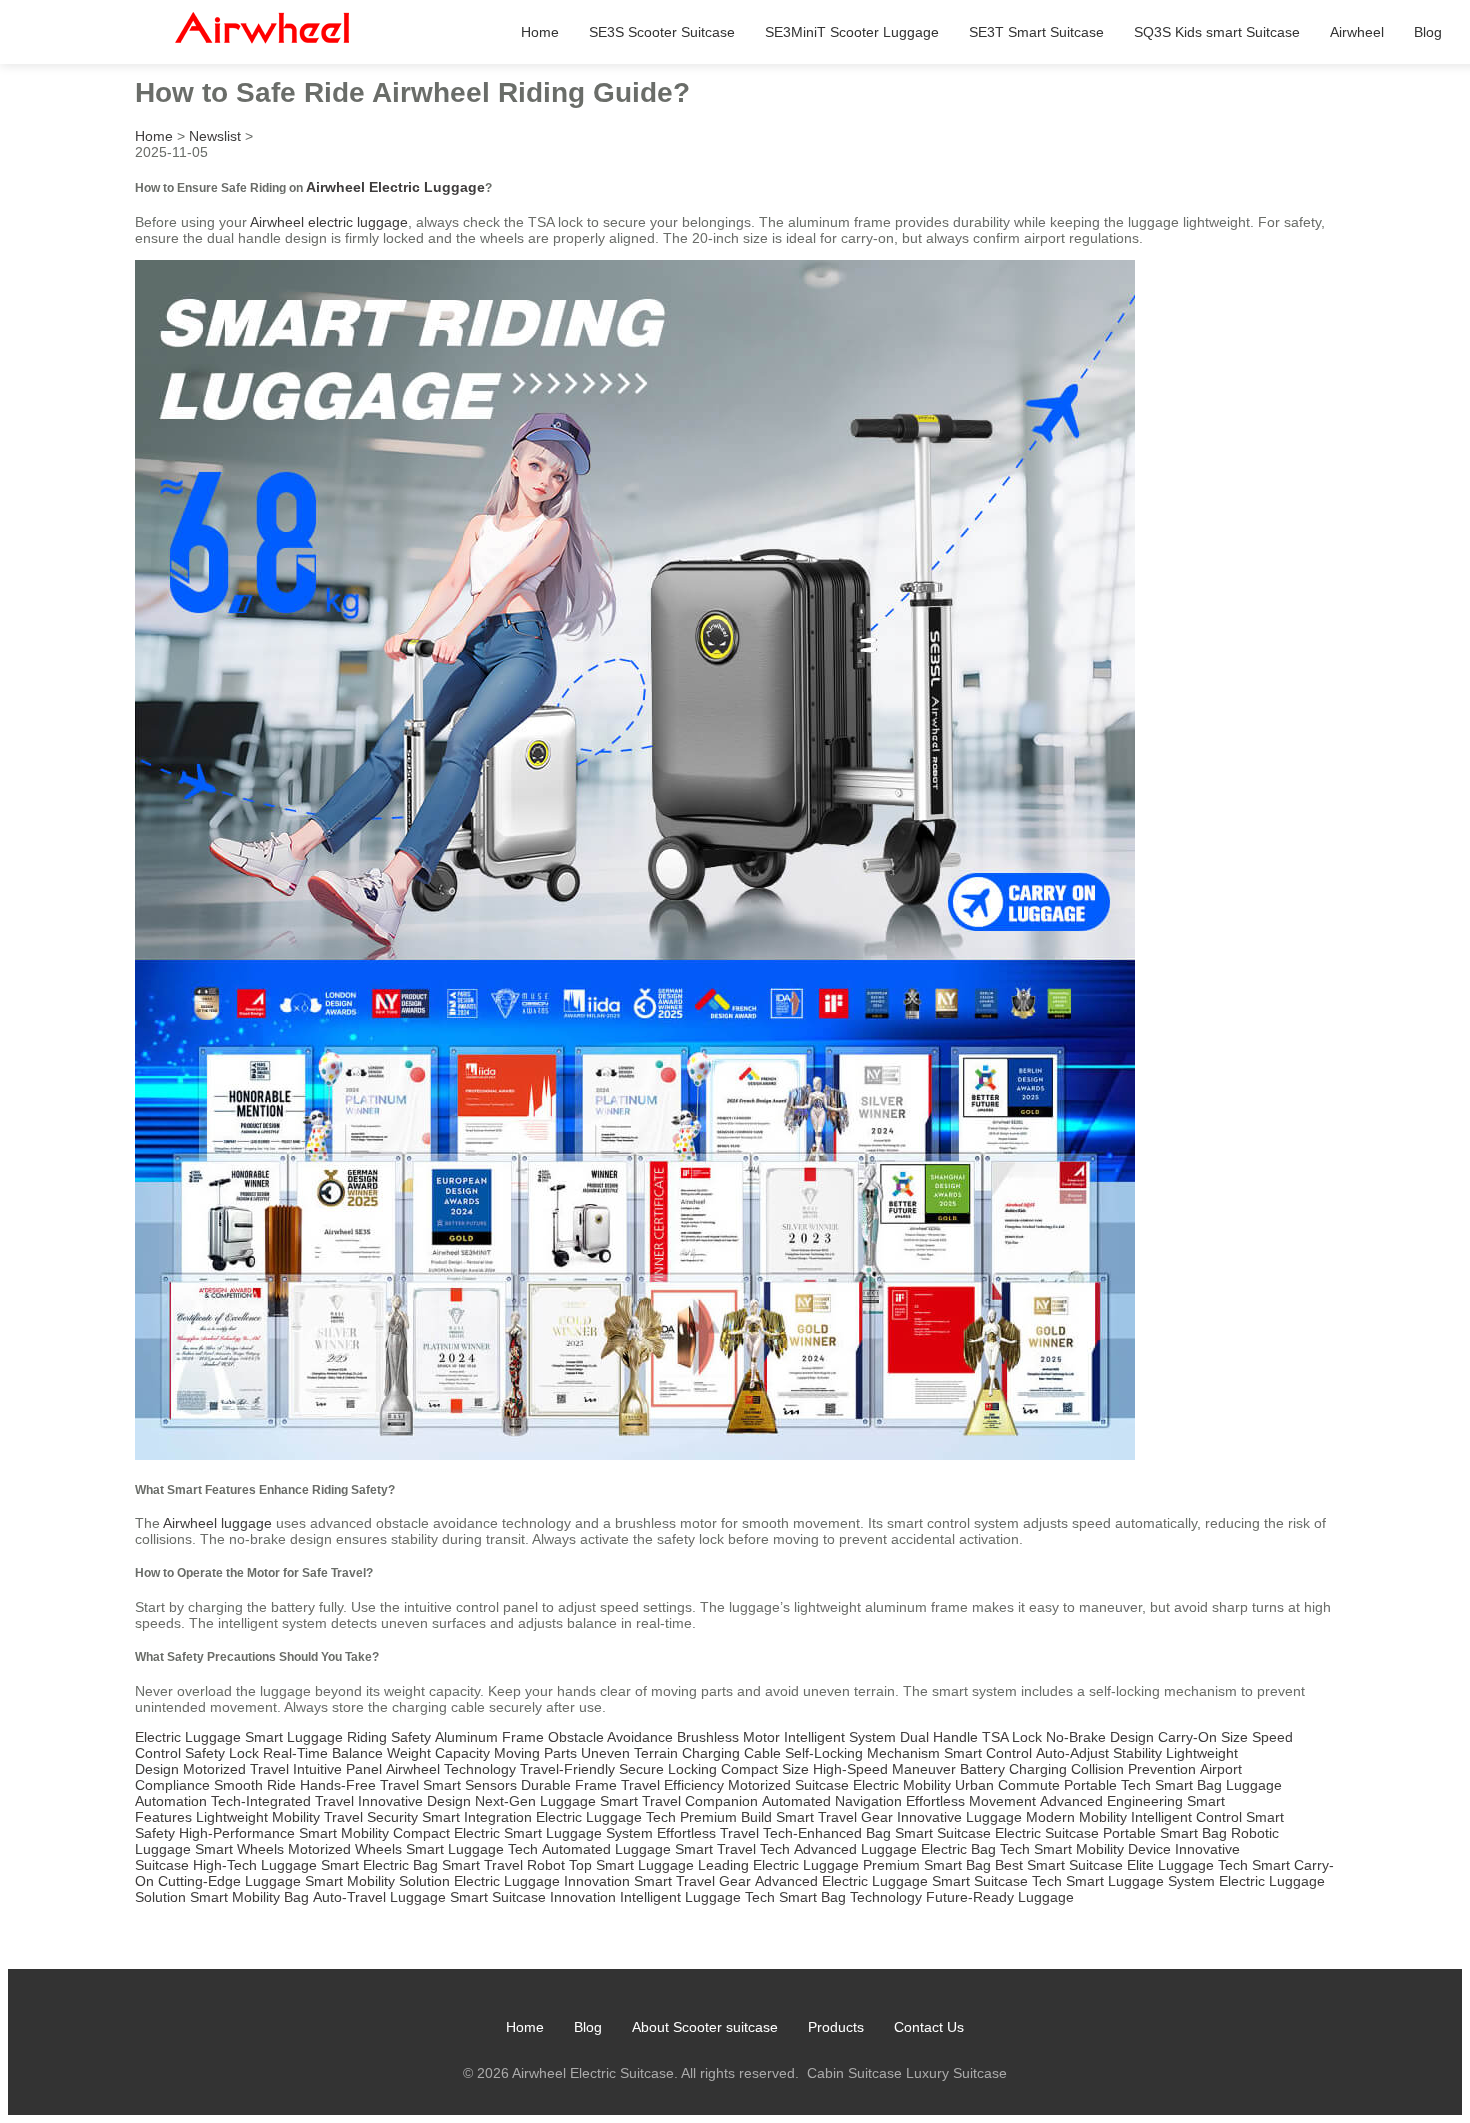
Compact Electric (446, 1833)
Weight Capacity (438, 1753)
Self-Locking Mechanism (862, 1753)
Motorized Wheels (345, 1849)
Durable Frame (569, 1785)
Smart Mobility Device (1102, 1849)
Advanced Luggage (855, 1849)
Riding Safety (389, 1737)
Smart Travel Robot (503, 1865)
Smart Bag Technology (850, 1897)
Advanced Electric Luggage (841, 1881)
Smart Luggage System (578, 1833)
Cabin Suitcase (854, 2073)
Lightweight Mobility (258, 1817)
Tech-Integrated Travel (282, 1801)
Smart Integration (477, 1817)
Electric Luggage (188, 1737)
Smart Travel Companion (679, 1801)
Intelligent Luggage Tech (697, 1897)
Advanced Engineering (1111, 1801)
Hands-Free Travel (359, 1785)
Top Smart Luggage (631, 1865)
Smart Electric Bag (379, 1865)
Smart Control (988, 1753)
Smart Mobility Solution (377, 1881)
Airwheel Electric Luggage (395, 187)
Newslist (215, 136)
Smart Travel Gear (834, 1817)
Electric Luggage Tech (606, 1817)
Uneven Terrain (629, 1753)
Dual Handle (939, 1737)
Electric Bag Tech (975, 1849)
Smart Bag (1188, 1785)
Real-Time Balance (323, 1753)
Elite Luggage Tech (1187, 1865)
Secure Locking (668, 1769)
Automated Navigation (832, 1801)
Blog (1428, 32)
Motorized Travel (236, 1769)
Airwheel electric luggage (329, 222)
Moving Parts (535, 1753)
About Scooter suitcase (705, 2027)
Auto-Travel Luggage (379, 1897)
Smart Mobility (344, 1833)
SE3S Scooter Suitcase (662, 32)
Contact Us (929, 2027)
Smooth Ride (255, 1785)
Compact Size (765, 1769)
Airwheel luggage (217, 1523)
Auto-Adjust (1072, 1753)
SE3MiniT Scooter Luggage (852, 32)
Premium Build (726, 1817)
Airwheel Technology (451, 1769)
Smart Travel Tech (732, 1849)
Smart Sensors (470, 1785)
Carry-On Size (1203, 1737)
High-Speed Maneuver (884, 1769)
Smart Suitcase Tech (997, 1881)
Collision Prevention (1133, 1769)
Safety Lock (222, 1753)
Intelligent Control (1186, 1817)
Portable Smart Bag (1165, 1833)
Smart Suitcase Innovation (533, 1897)
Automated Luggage (606, 1849)
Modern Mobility (1076, 1817)
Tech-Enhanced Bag (827, 1833)
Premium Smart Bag (927, 1865)
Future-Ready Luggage (1000, 1897)
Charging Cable (731, 1753)
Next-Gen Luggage (535, 1801)
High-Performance (237, 1833)
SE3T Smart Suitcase (1036, 32)
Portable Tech (1107, 1785)
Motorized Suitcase (788, 1785)
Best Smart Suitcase (1059, 1865)
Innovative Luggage (959, 1817)
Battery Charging (1013, 1769)
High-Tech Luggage (255, 1865)
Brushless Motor (728, 1737)
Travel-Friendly (567, 1769)
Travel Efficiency (672, 1785)
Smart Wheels (239, 1849)
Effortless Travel (708, 1833)
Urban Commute (1007, 1785)
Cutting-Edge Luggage (229, 1881)
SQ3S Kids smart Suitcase (1217, 32)
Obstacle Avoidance (610, 1737)
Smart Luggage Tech (472, 1849)
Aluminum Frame (489, 1737)
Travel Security (371, 1817)
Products (836, 2027)
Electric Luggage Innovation (542, 1881)
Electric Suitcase (1047, 1833)
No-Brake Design (1100, 1737)
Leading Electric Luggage (778, 1865)
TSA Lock (1012, 1737)
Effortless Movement (971, 1801)
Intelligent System (840, 1737)
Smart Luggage (294, 1737)
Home (540, 32)
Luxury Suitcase (956, 2073)
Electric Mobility (902, 1785)
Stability (1137, 1753)
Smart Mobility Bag (249, 1897)
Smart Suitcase (943, 1833)
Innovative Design (414, 1801)
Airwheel (1357, 32)
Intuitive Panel (337, 1769)
